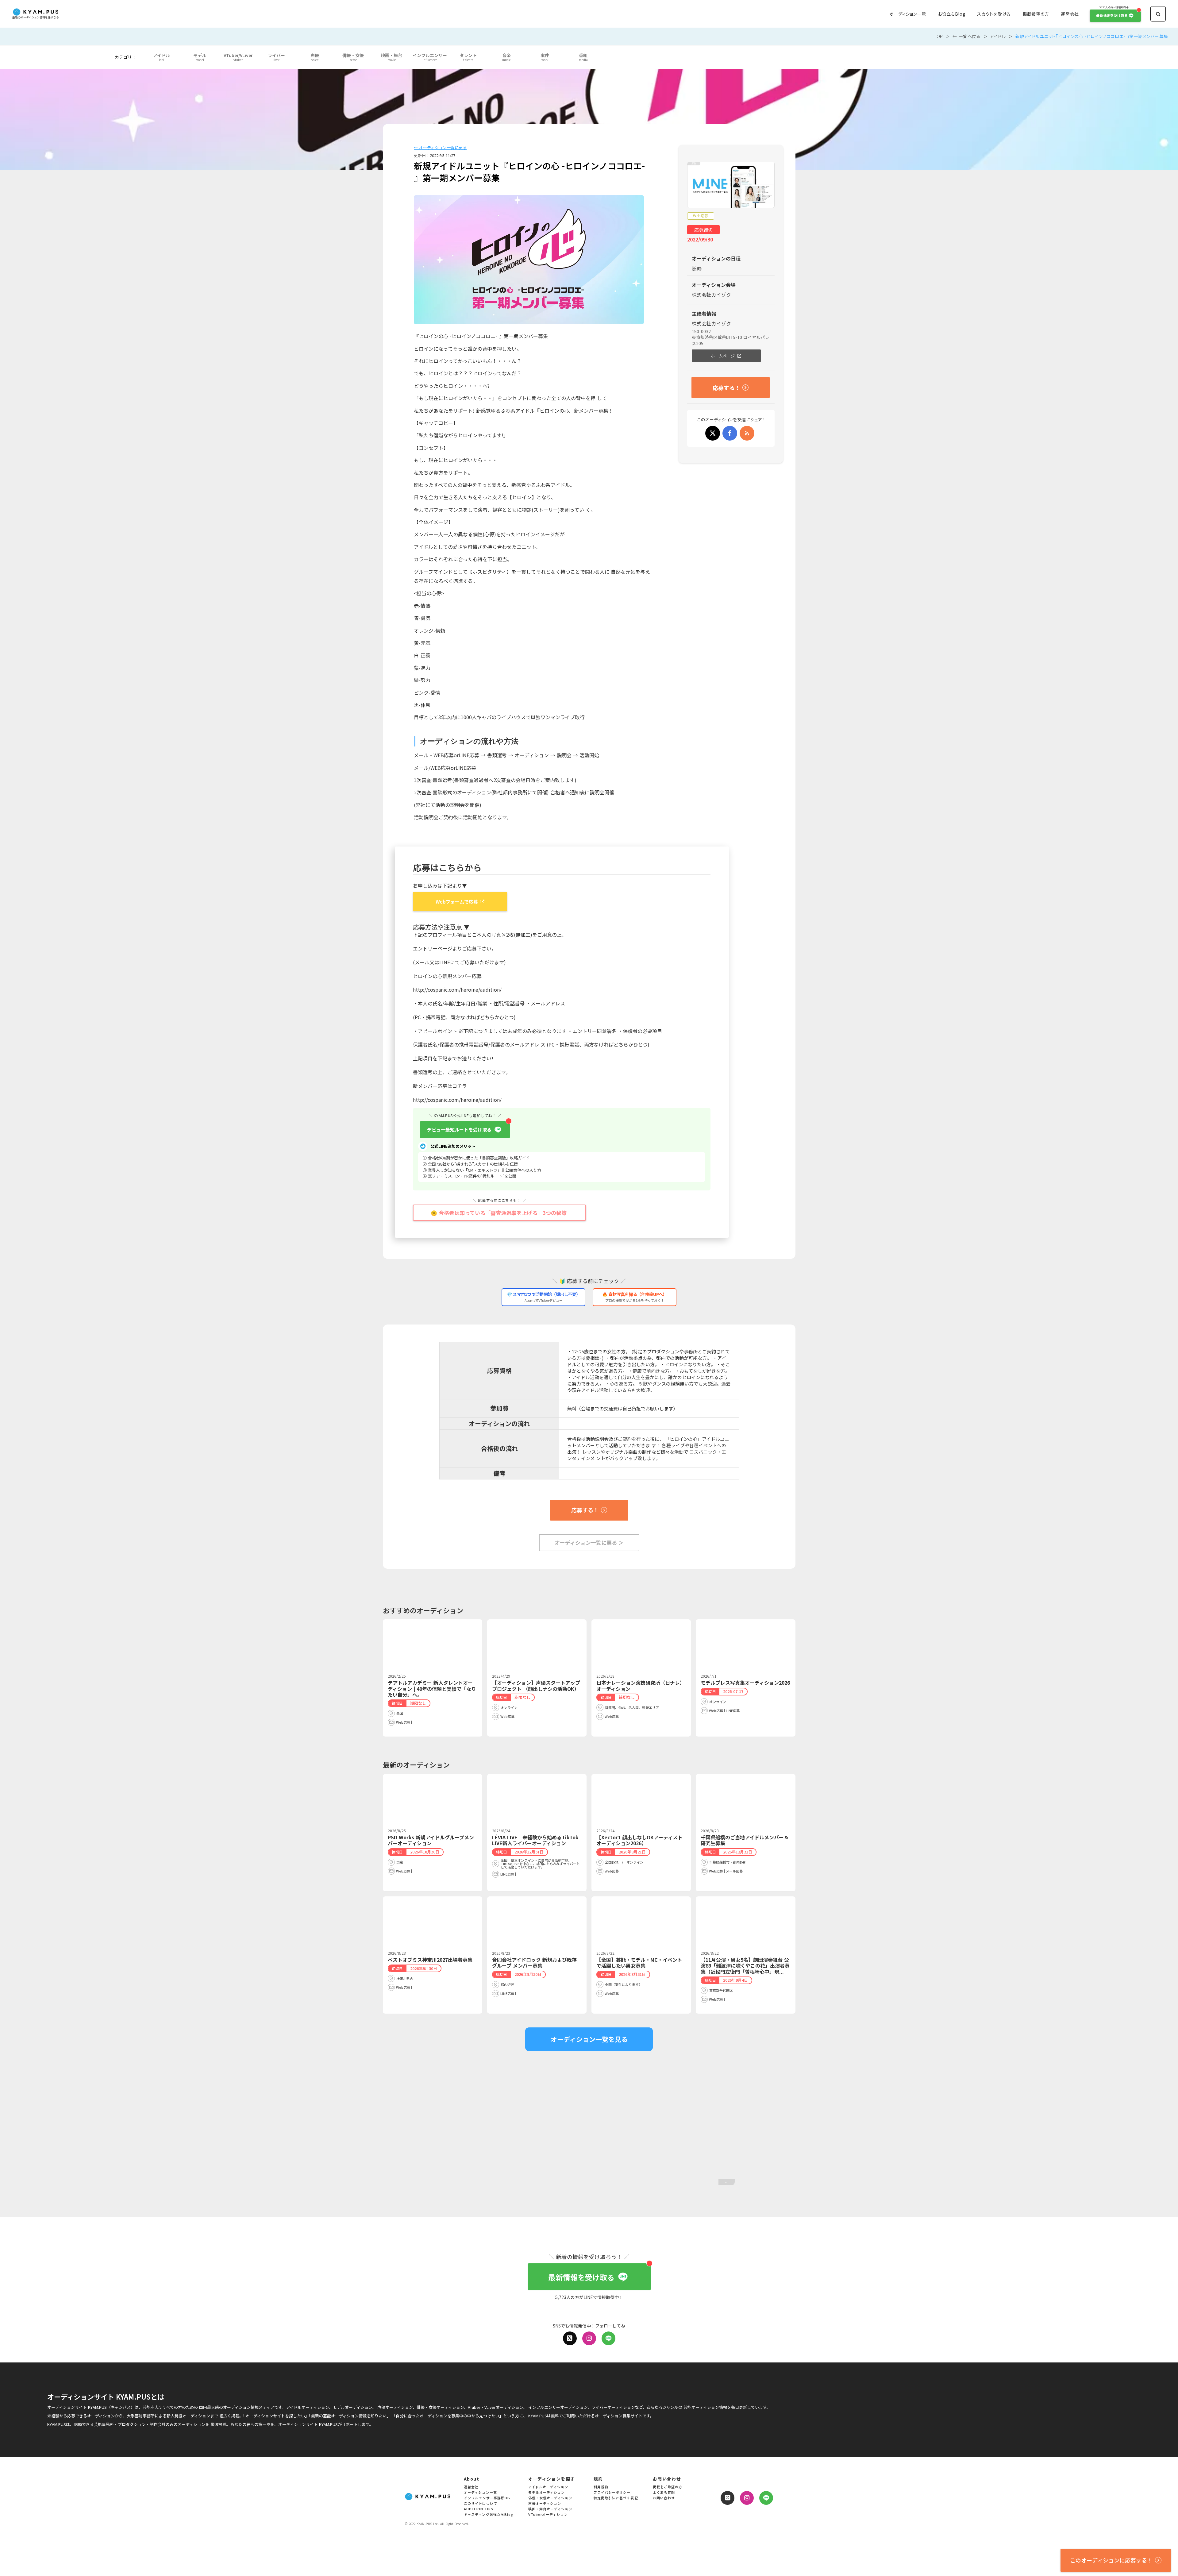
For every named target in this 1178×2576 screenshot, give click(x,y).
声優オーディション (545, 2504)
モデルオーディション (547, 2493)
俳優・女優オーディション (550, 2498)
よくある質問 (664, 2493)
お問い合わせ (664, 2498)
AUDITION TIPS (479, 2509)
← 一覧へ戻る (967, 36)
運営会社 (1070, 14)
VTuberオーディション (548, 2515)
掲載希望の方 (1036, 14)
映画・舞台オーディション (550, 2509)
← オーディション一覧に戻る (440, 148)
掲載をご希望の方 (668, 2487)
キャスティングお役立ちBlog (489, 2515)
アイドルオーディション (548, 2487)
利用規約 (601, 2487)
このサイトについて (481, 2504)
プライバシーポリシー (612, 2493)
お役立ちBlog (952, 14)
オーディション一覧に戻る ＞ (589, 1543)
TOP (938, 36)
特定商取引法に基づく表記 (616, 2498)
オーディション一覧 (908, 14)
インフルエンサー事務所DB (487, 2498)
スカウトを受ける (994, 14)
